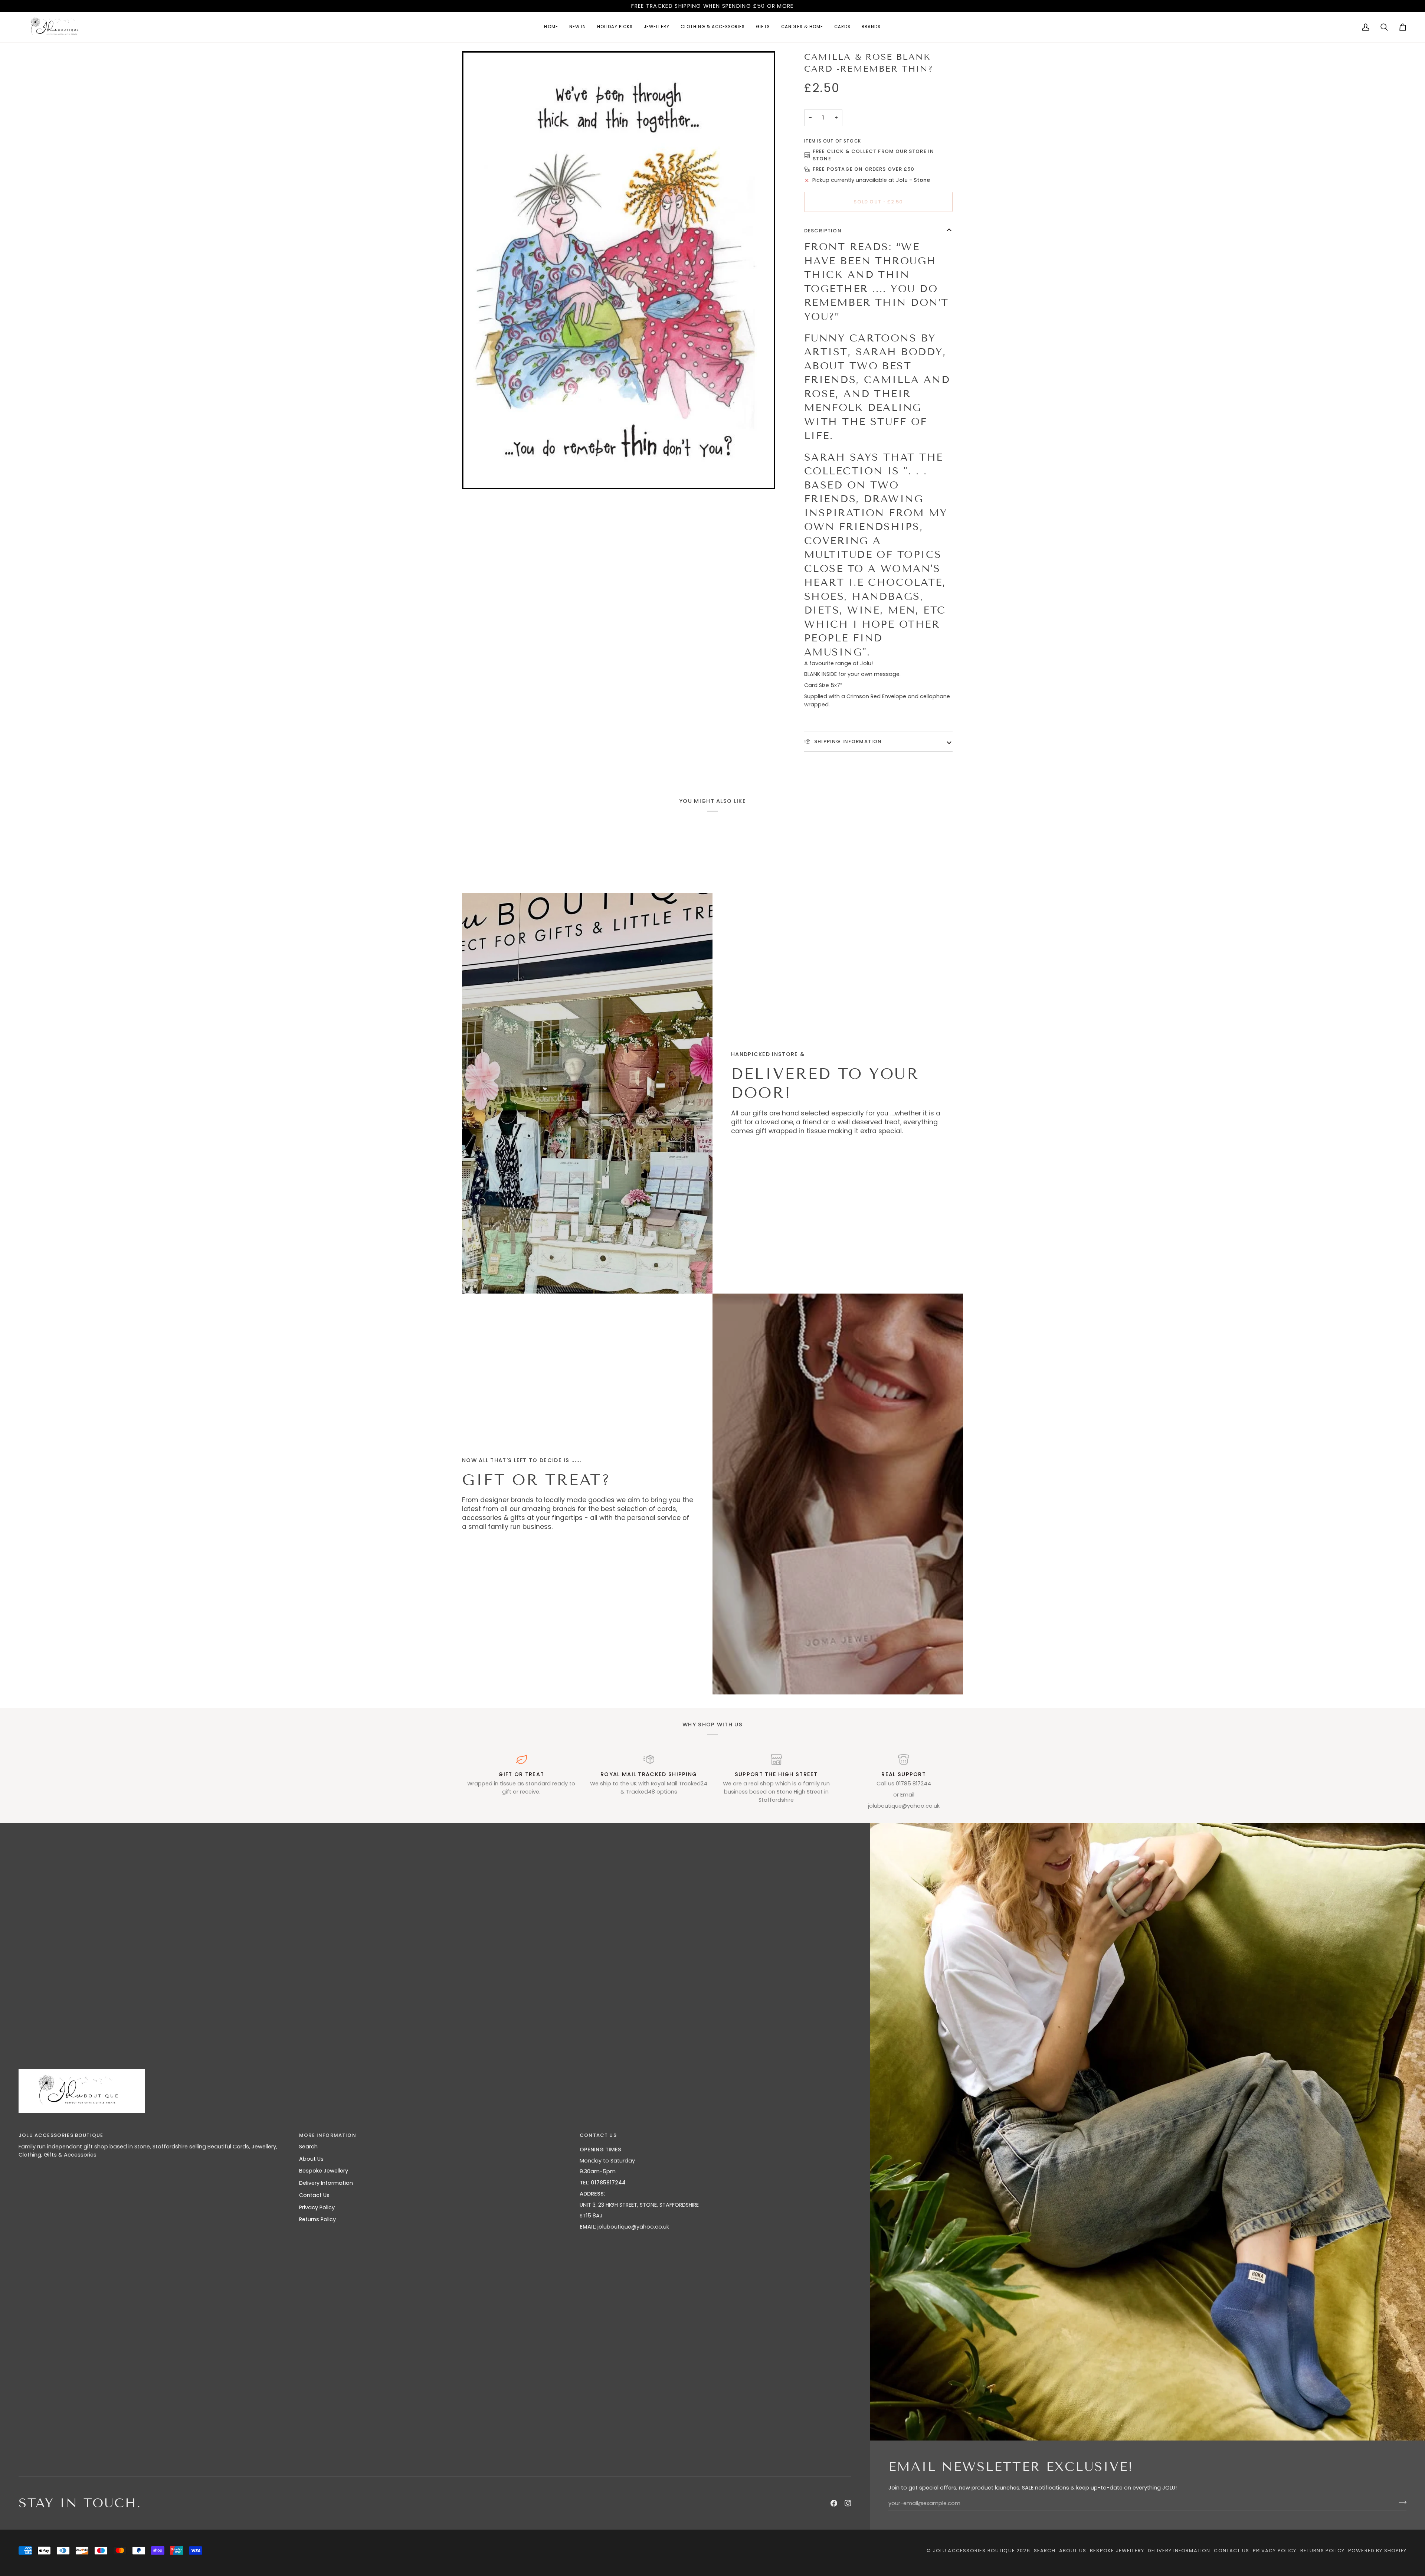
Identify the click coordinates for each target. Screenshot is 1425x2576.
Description (823, 231)
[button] (656, 27)
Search (308, 2147)
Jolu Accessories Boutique (975, 2551)
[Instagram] (848, 2503)
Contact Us (314, 2195)
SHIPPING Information (847, 741)
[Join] (1400, 2503)
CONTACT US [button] (598, 2135)
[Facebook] (834, 2503)
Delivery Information (326, 2183)
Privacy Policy (317, 2207)
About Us (311, 2159)
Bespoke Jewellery (324, 2171)
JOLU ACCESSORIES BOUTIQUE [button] (61, 2135)
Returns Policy (317, 2219)
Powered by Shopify (1377, 2551)
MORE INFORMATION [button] (328, 2135)
